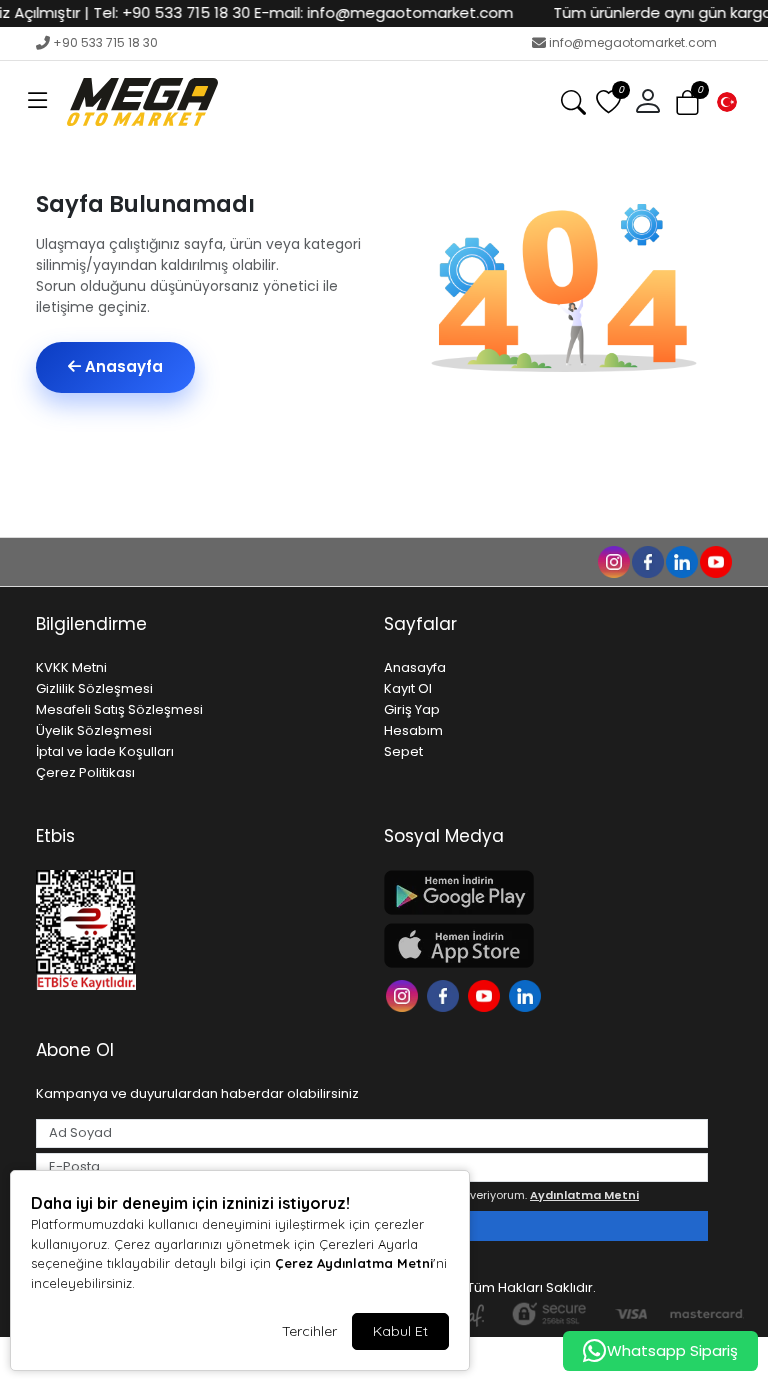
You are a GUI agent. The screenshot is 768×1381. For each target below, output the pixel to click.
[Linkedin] (527, 994)
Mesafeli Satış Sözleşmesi (119, 709)
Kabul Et (400, 1331)
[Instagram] (404, 994)
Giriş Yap (412, 709)
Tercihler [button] (309, 1331)
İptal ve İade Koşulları (105, 751)
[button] (38, 102)
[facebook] (647, 561)
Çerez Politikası (85, 772)
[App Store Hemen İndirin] (546, 945)
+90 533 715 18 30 (105, 42)
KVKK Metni (71, 667)
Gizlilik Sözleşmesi (94, 688)
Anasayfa (122, 366)
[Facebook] (445, 994)
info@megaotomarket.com (633, 42)
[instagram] (613, 561)
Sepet (403, 751)
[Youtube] (486, 994)
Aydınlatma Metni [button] (584, 1195)
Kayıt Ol (408, 688)
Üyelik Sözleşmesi (94, 730)
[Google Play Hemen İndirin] (546, 892)
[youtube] (715, 561)
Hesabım (413, 730)
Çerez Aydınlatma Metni (354, 1263)
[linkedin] (681, 561)
